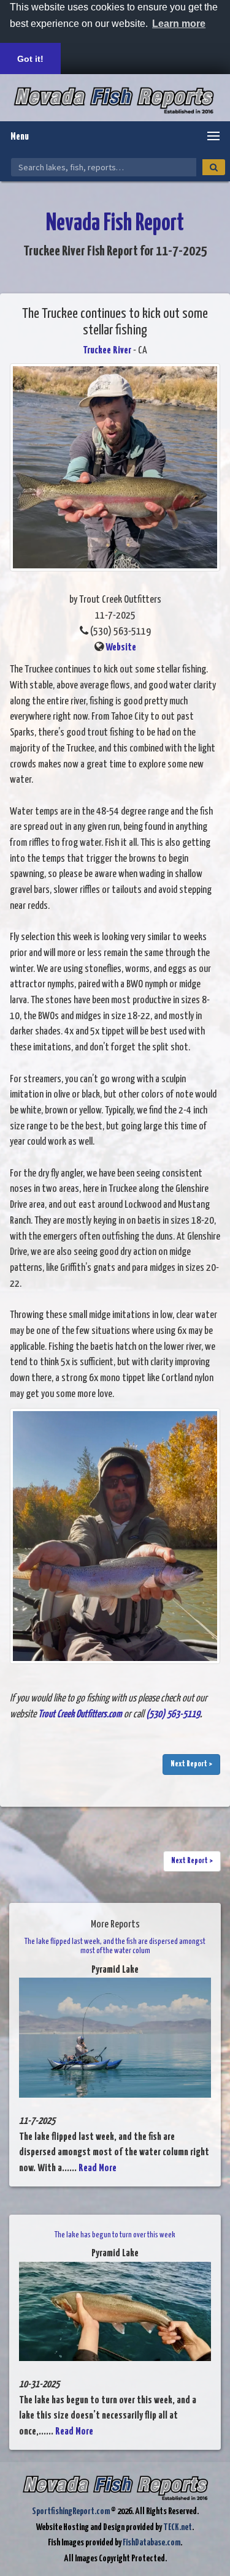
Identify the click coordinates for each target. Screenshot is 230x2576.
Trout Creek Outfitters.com (80, 1715)
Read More (98, 2168)
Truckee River (107, 351)
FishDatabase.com (151, 2543)
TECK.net (178, 2527)
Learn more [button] (179, 24)
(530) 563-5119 (173, 1715)
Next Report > (191, 1764)
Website (121, 648)
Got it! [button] (30, 59)
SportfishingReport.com (71, 2511)
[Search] (214, 167)
